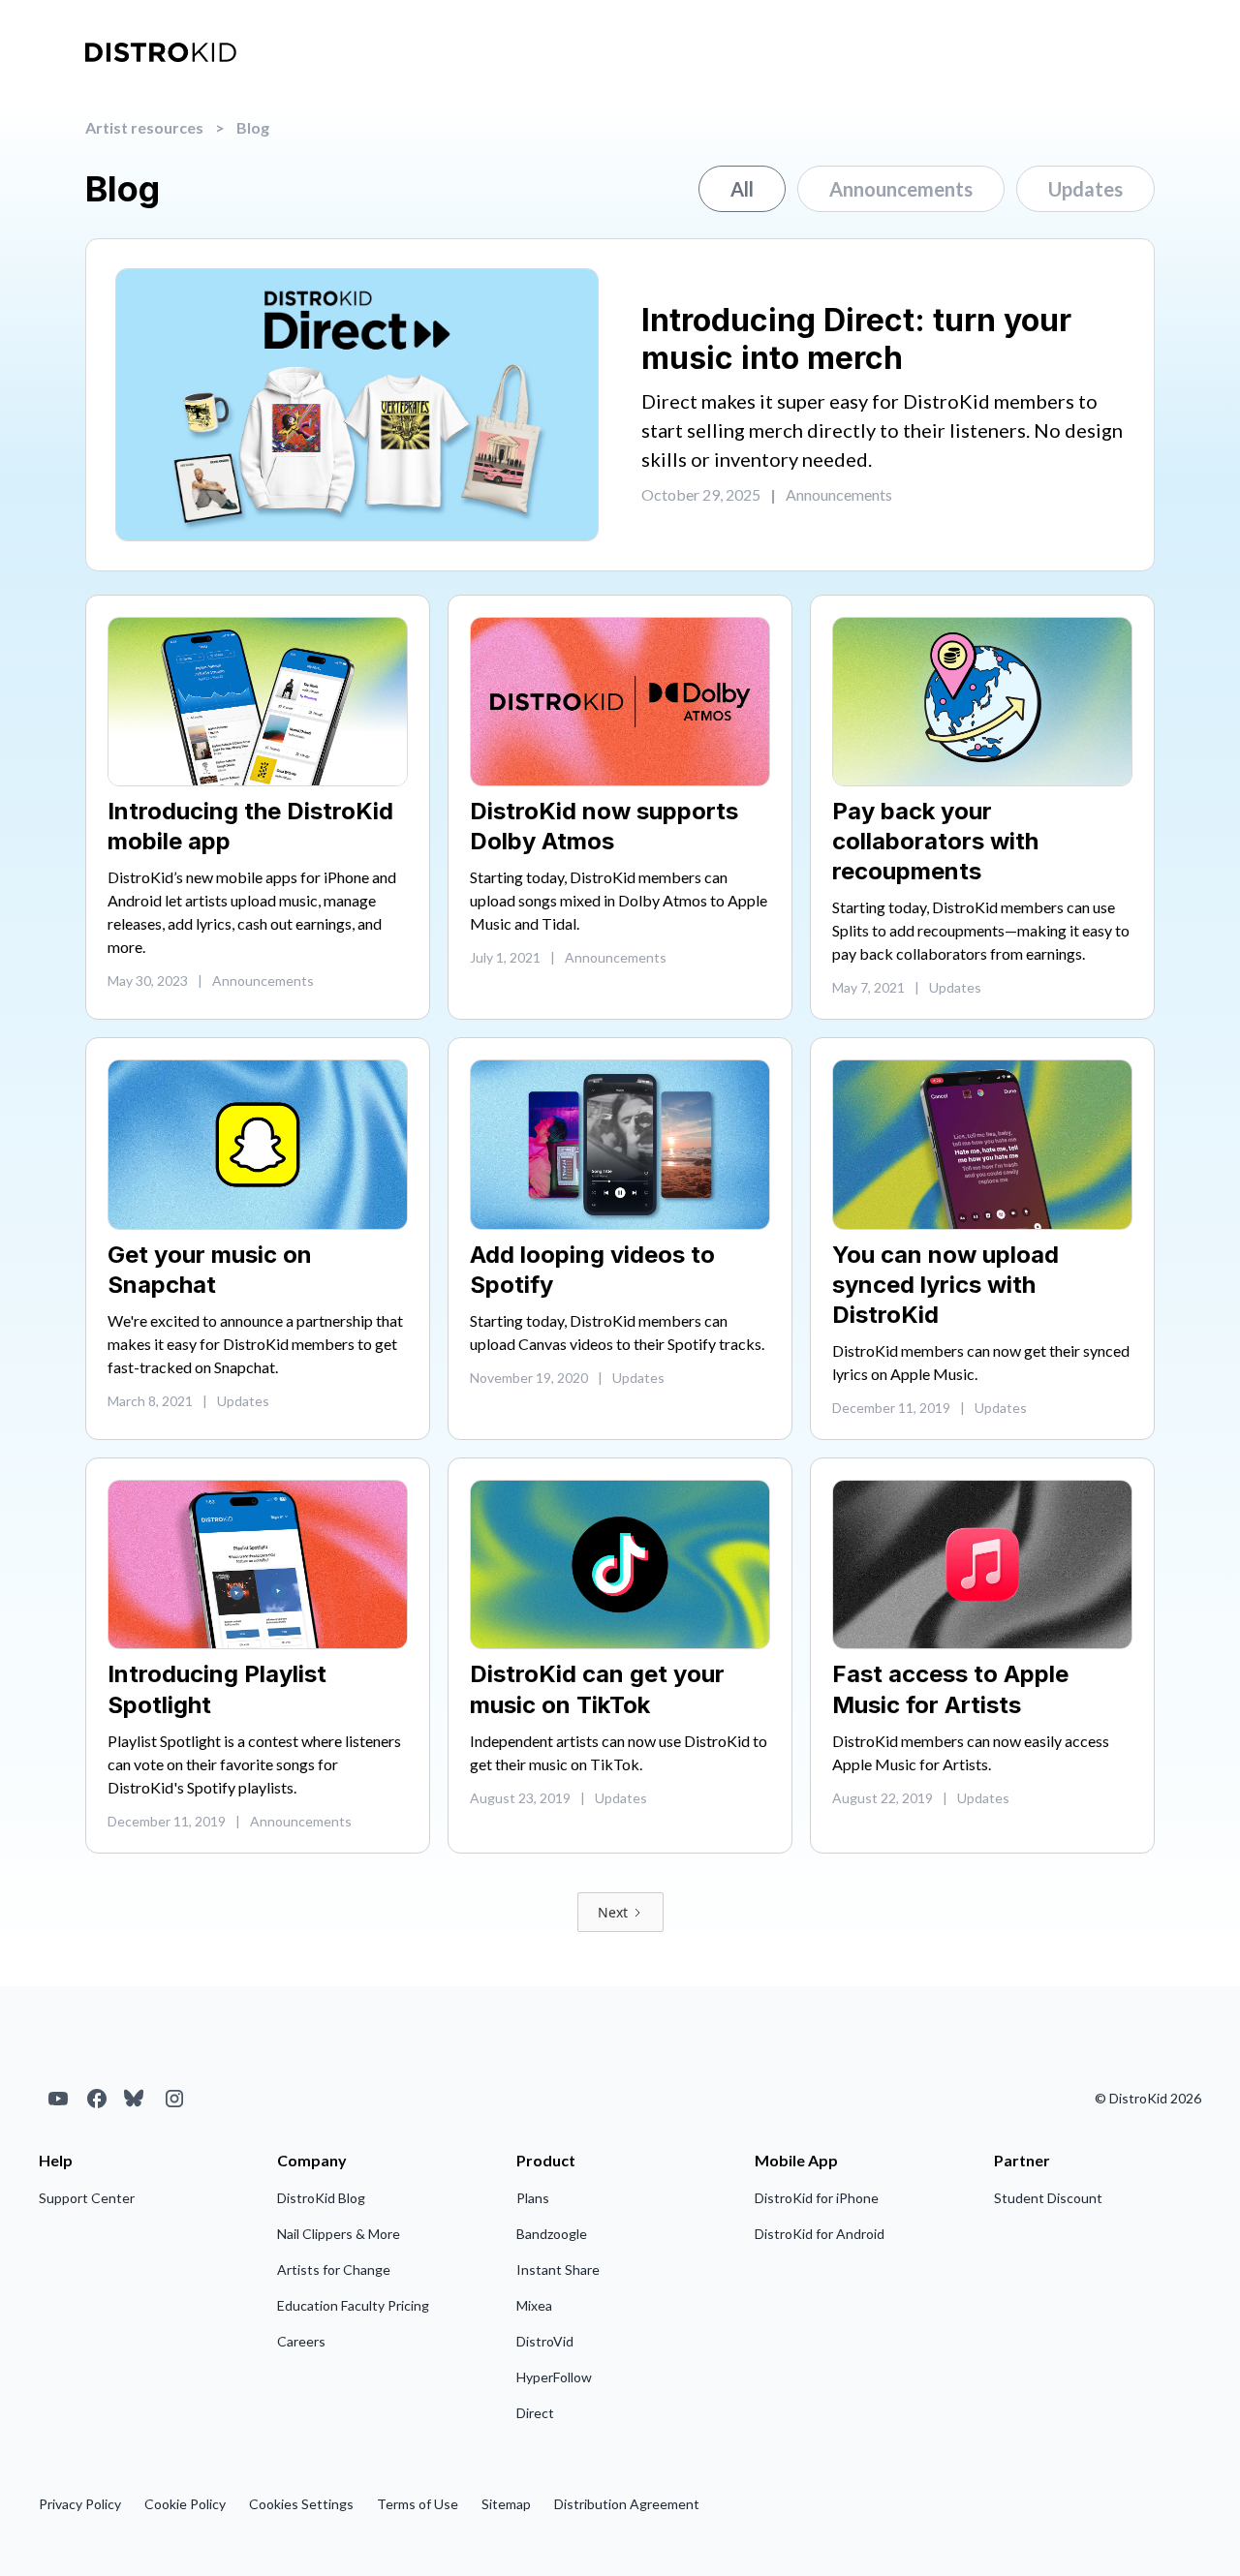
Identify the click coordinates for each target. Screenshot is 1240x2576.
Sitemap (506, 2504)
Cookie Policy (185, 2504)
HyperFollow (554, 2377)
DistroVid (545, 2341)
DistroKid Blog (321, 2198)
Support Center (87, 2198)
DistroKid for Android (820, 2234)
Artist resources (144, 127)
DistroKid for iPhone (817, 2198)
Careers (301, 2341)
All (742, 189)
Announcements (901, 189)
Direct (535, 2413)
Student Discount (1048, 2198)
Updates (1085, 189)
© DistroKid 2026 (1148, 2098)
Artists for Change (334, 2269)
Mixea (534, 2305)
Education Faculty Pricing (353, 2305)
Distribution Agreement (627, 2504)
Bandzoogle (552, 2234)
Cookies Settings (301, 2504)
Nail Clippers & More (339, 2234)
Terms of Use (418, 2504)
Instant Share (558, 2269)
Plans (533, 2198)
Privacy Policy (80, 2504)
